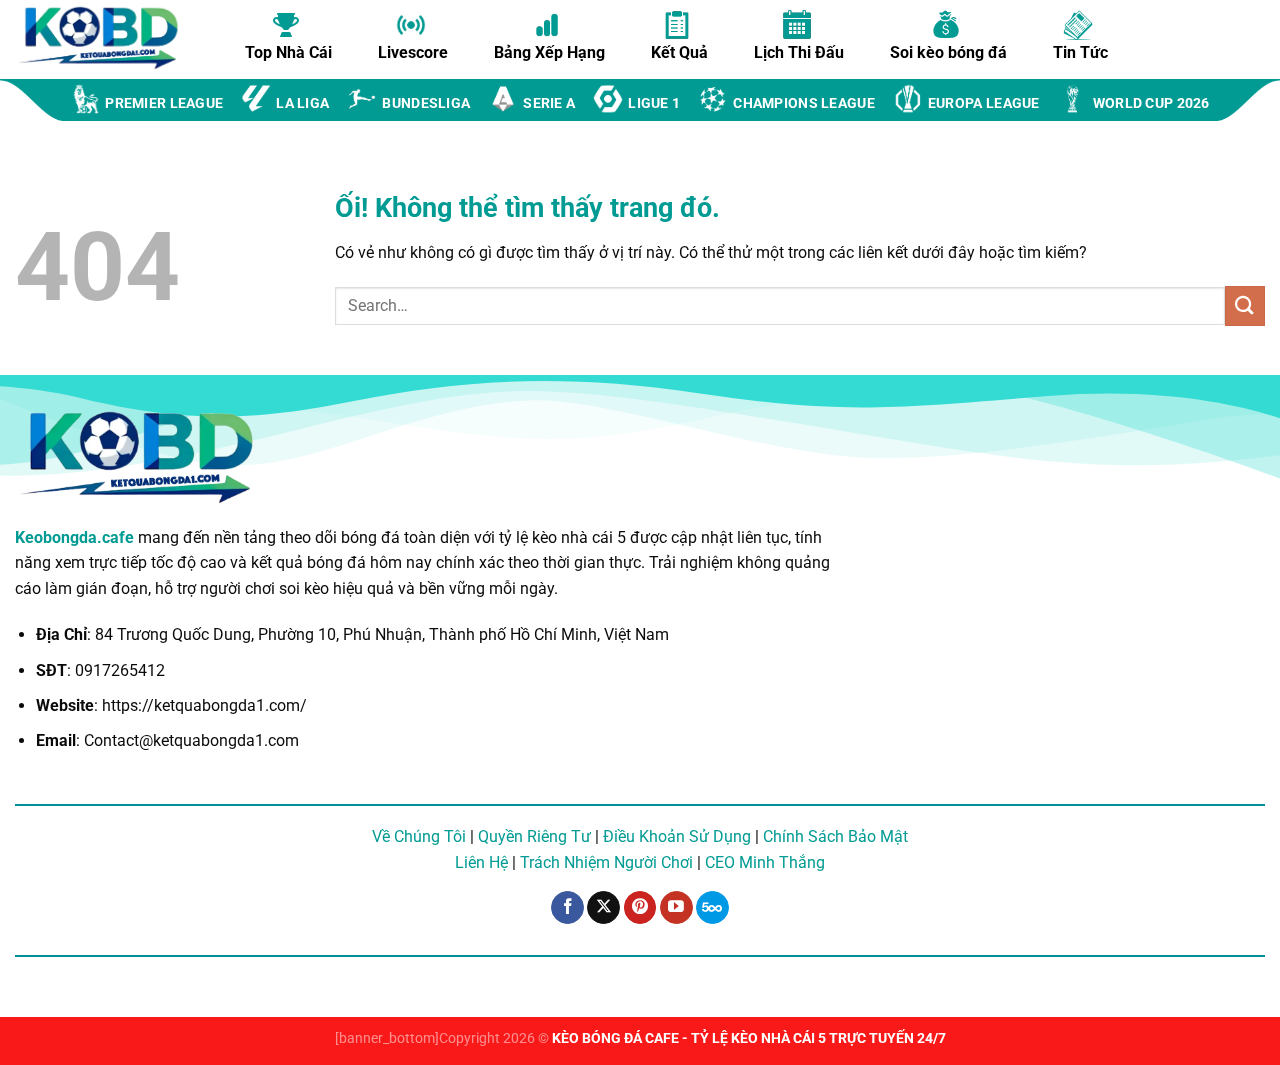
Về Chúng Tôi (419, 836)
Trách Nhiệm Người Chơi (606, 862)
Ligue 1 (654, 103)
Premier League (164, 103)
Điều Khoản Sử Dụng (677, 836)
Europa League (984, 103)
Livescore (413, 52)
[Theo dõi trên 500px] (712, 908)
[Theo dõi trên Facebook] (567, 908)
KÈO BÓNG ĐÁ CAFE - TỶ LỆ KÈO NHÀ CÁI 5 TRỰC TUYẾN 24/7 (749, 1038)
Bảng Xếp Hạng (549, 52)
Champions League (804, 103)
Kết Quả (679, 52)
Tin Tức (1080, 52)
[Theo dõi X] (603, 908)
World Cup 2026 (1151, 103)
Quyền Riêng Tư (534, 836)
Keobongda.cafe (74, 537)
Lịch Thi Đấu (799, 52)
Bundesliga (426, 103)
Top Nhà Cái (288, 52)
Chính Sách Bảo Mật (835, 836)
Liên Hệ (481, 862)
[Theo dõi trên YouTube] (676, 908)
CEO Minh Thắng (765, 862)
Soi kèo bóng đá (948, 52)
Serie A (549, 103)
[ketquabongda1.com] (110, 38)
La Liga (302, 103)
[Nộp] (1245, 305)
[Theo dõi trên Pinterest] (640, 908)
